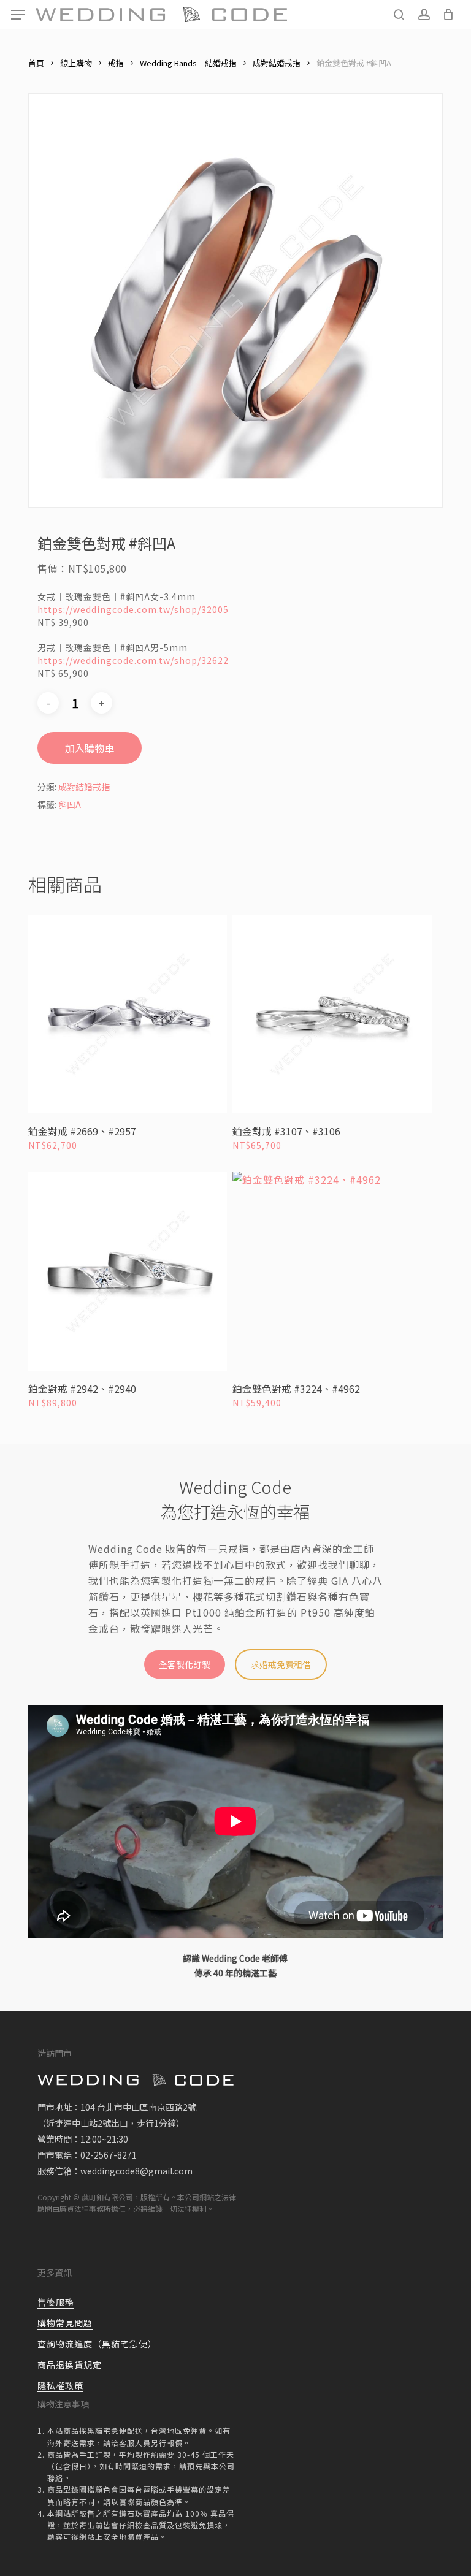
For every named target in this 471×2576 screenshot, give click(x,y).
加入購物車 (90, 748)
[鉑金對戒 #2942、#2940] (128, 1271)
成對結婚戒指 (277, 63)
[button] (18, 15)
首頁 (36, 63)
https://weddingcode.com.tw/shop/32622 (133, 660)
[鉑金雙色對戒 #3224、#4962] (332, 1271)
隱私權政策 (60, 2385)
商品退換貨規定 (70, 2365)
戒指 (116, 63)
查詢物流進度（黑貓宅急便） (97, 2344)
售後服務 (56, 2302)
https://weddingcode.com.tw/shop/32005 (133, 609)
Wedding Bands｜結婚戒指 (188, 63)
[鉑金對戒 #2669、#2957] (128, 1014)
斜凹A (70, 804)
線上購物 (76, 63)
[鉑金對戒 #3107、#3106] (332, 1014)
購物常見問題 (65, 2323)
